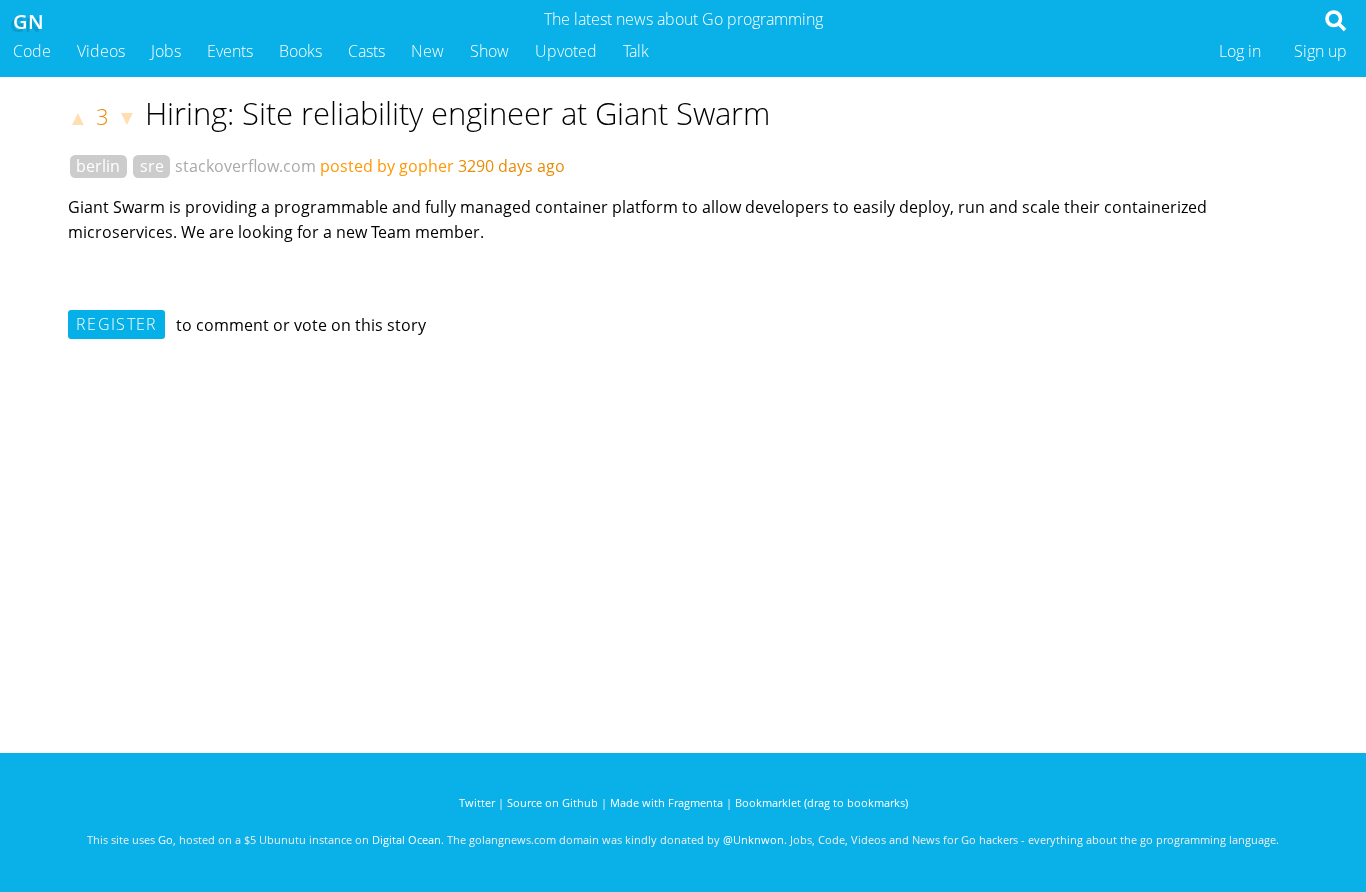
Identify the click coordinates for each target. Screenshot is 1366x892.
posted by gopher (387, 166)
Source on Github (552, 802)
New (427, 51)
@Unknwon (753, 839)
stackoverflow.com (245, 166)
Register (116, 324)
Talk (636, 51)
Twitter (477, 802)
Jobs (166, 51)
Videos (101, 51)
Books (300, 51)
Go (165, 839)
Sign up (1320, 51)
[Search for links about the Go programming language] (1339, 26)
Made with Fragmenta (666, 802)
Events (230, 51)
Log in (1240, 51)
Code (32, 51)
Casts (366, 51)
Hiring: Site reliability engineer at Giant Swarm (457, 113)
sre (152, 166)
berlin (98, 166)
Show (489, 51)
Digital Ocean (406, 839)
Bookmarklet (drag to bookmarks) (821, 802)
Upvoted (566, 51)
